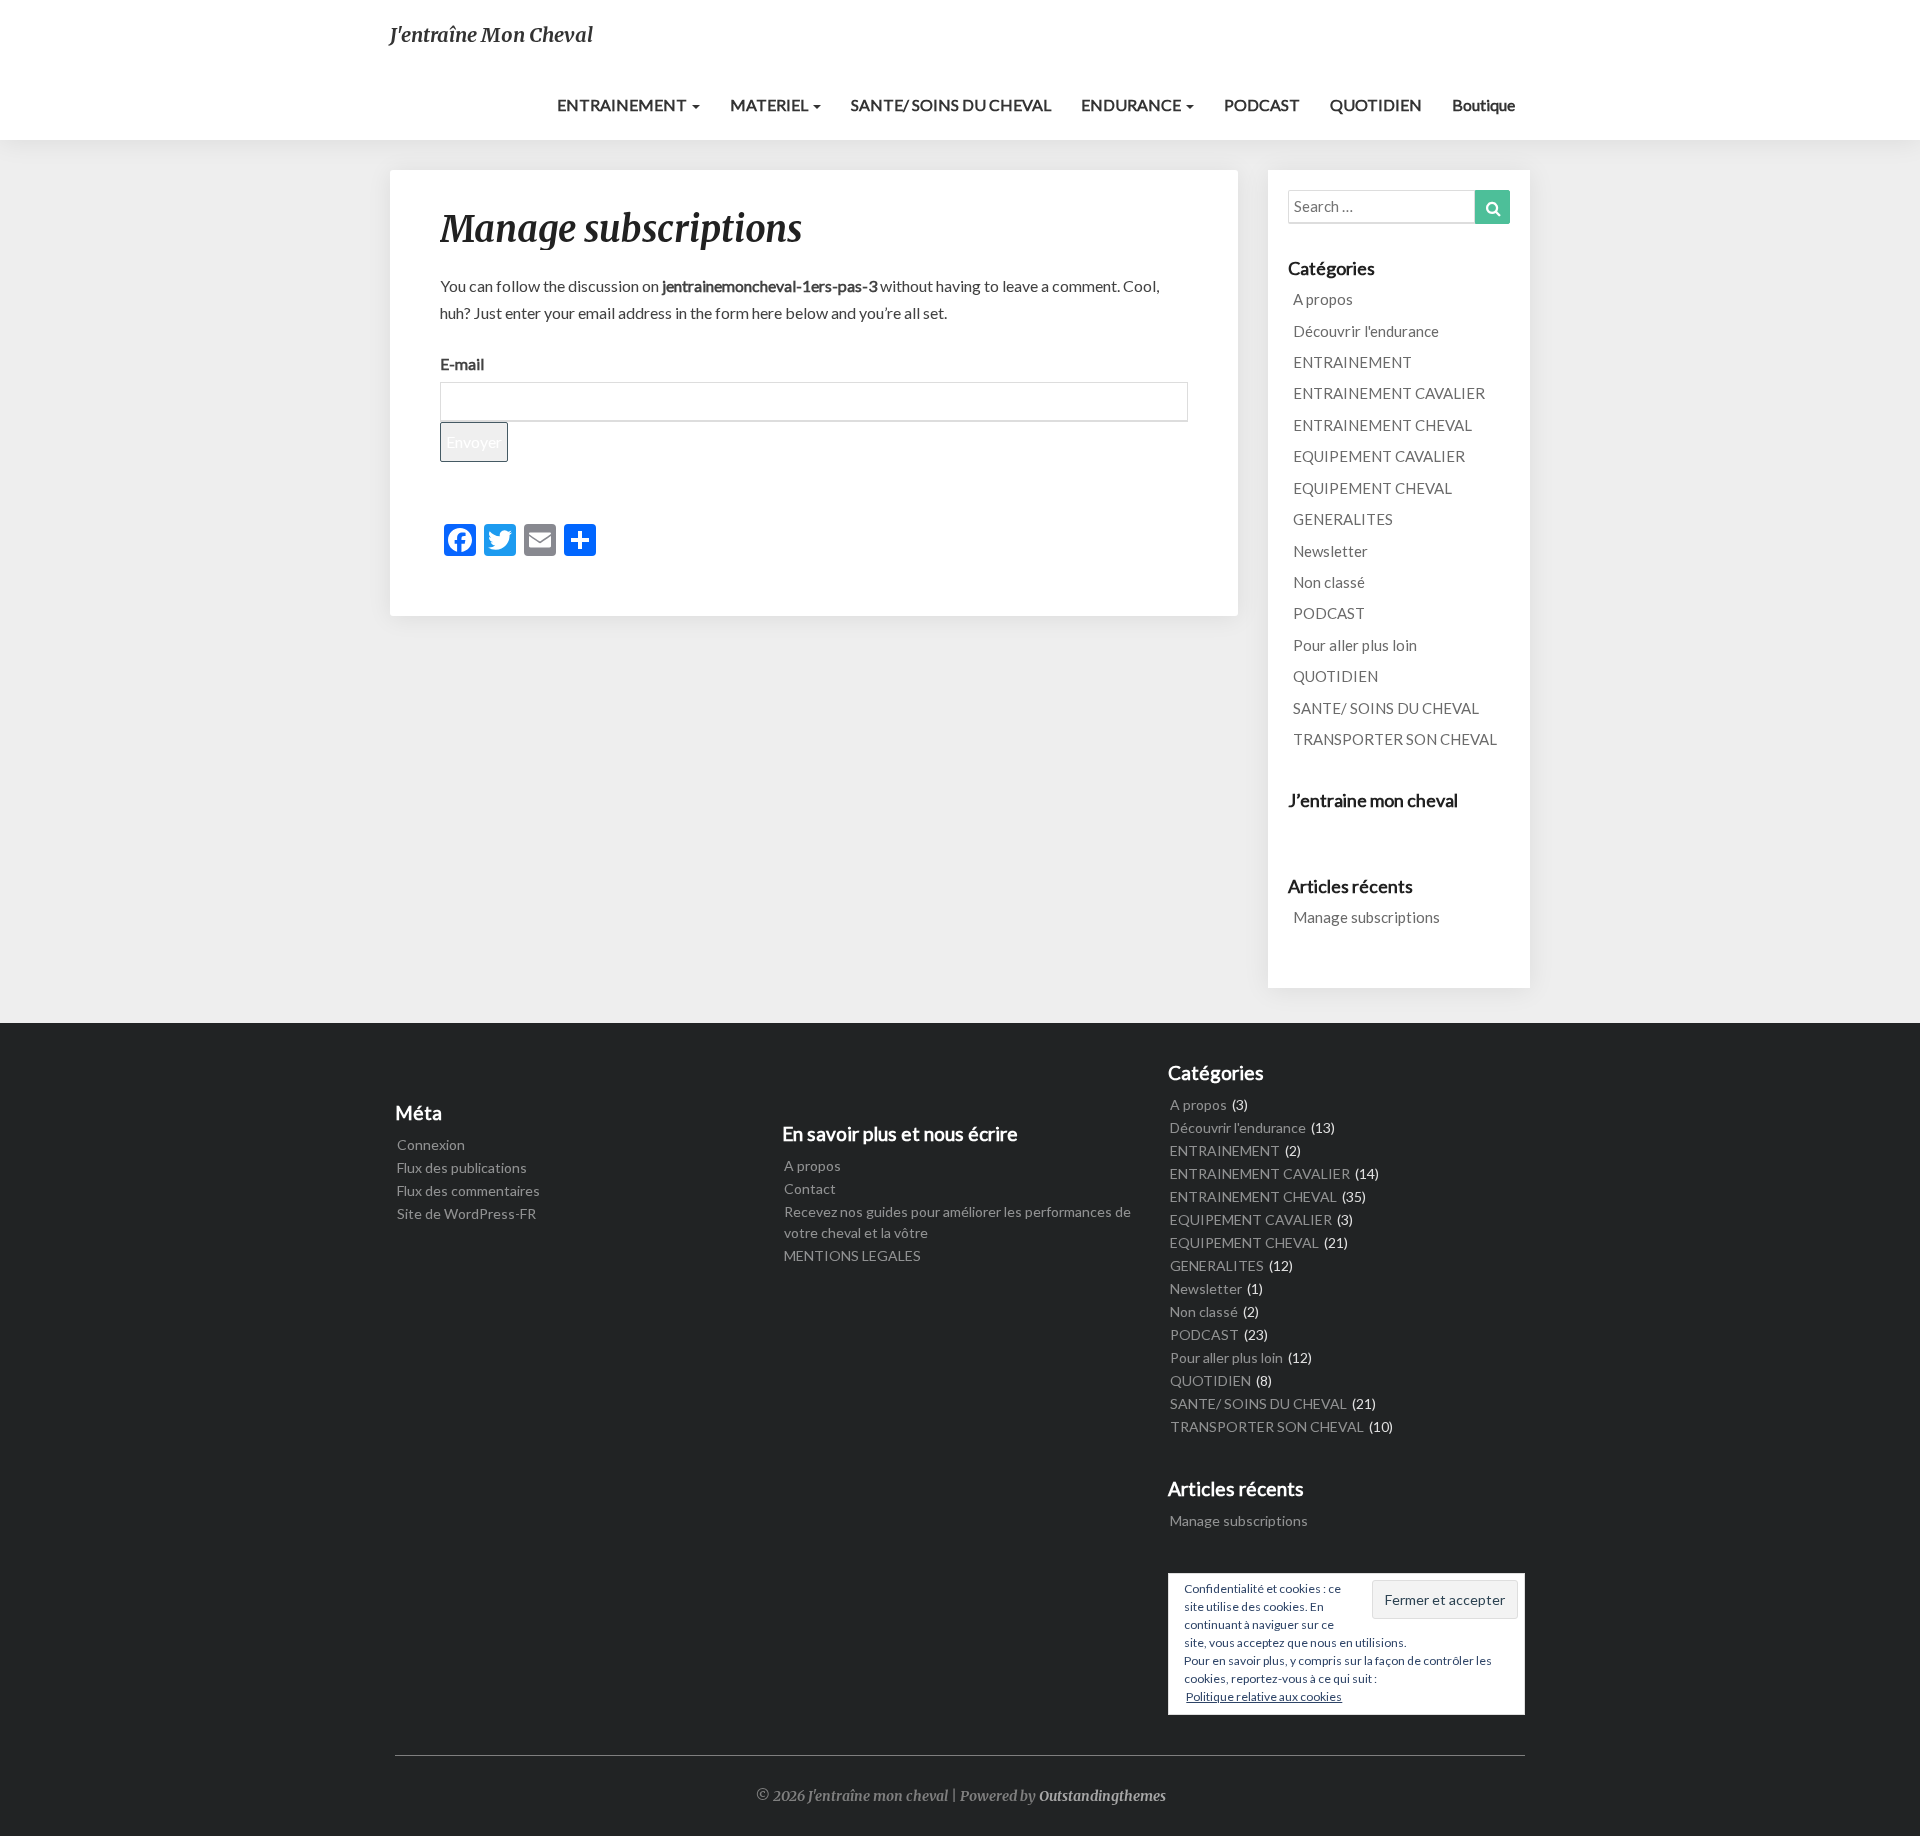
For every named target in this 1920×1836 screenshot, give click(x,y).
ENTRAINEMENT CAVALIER (1389, 393)
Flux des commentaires (468, 1190)
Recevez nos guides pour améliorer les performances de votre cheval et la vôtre (957, 1222)
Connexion (431, 1144)
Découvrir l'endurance (1366, 331)
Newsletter (1330, 551)
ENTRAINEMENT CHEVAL (1382, 425)
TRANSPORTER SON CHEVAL (1395, 739)
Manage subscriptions (1366, 917)
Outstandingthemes (1102, 1796)
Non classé (1329, 582)
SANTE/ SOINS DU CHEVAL (951, 104)
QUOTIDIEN (1376, 104)
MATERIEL (770, 104)
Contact (810, 1188)
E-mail (462, 363)
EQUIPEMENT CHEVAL (1372, 488)
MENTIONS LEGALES (852, 1255)
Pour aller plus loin (1355, 645)
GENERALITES (1343, 519)
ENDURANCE (1132, 104)
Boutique (1483, 104)
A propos (1323, 299)
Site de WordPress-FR (466, 1213)
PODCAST (1262, 104)
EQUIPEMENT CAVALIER (1379, 456)
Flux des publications (462, 1167)
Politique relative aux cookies (1264, 1696)
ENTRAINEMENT (623, 104)
